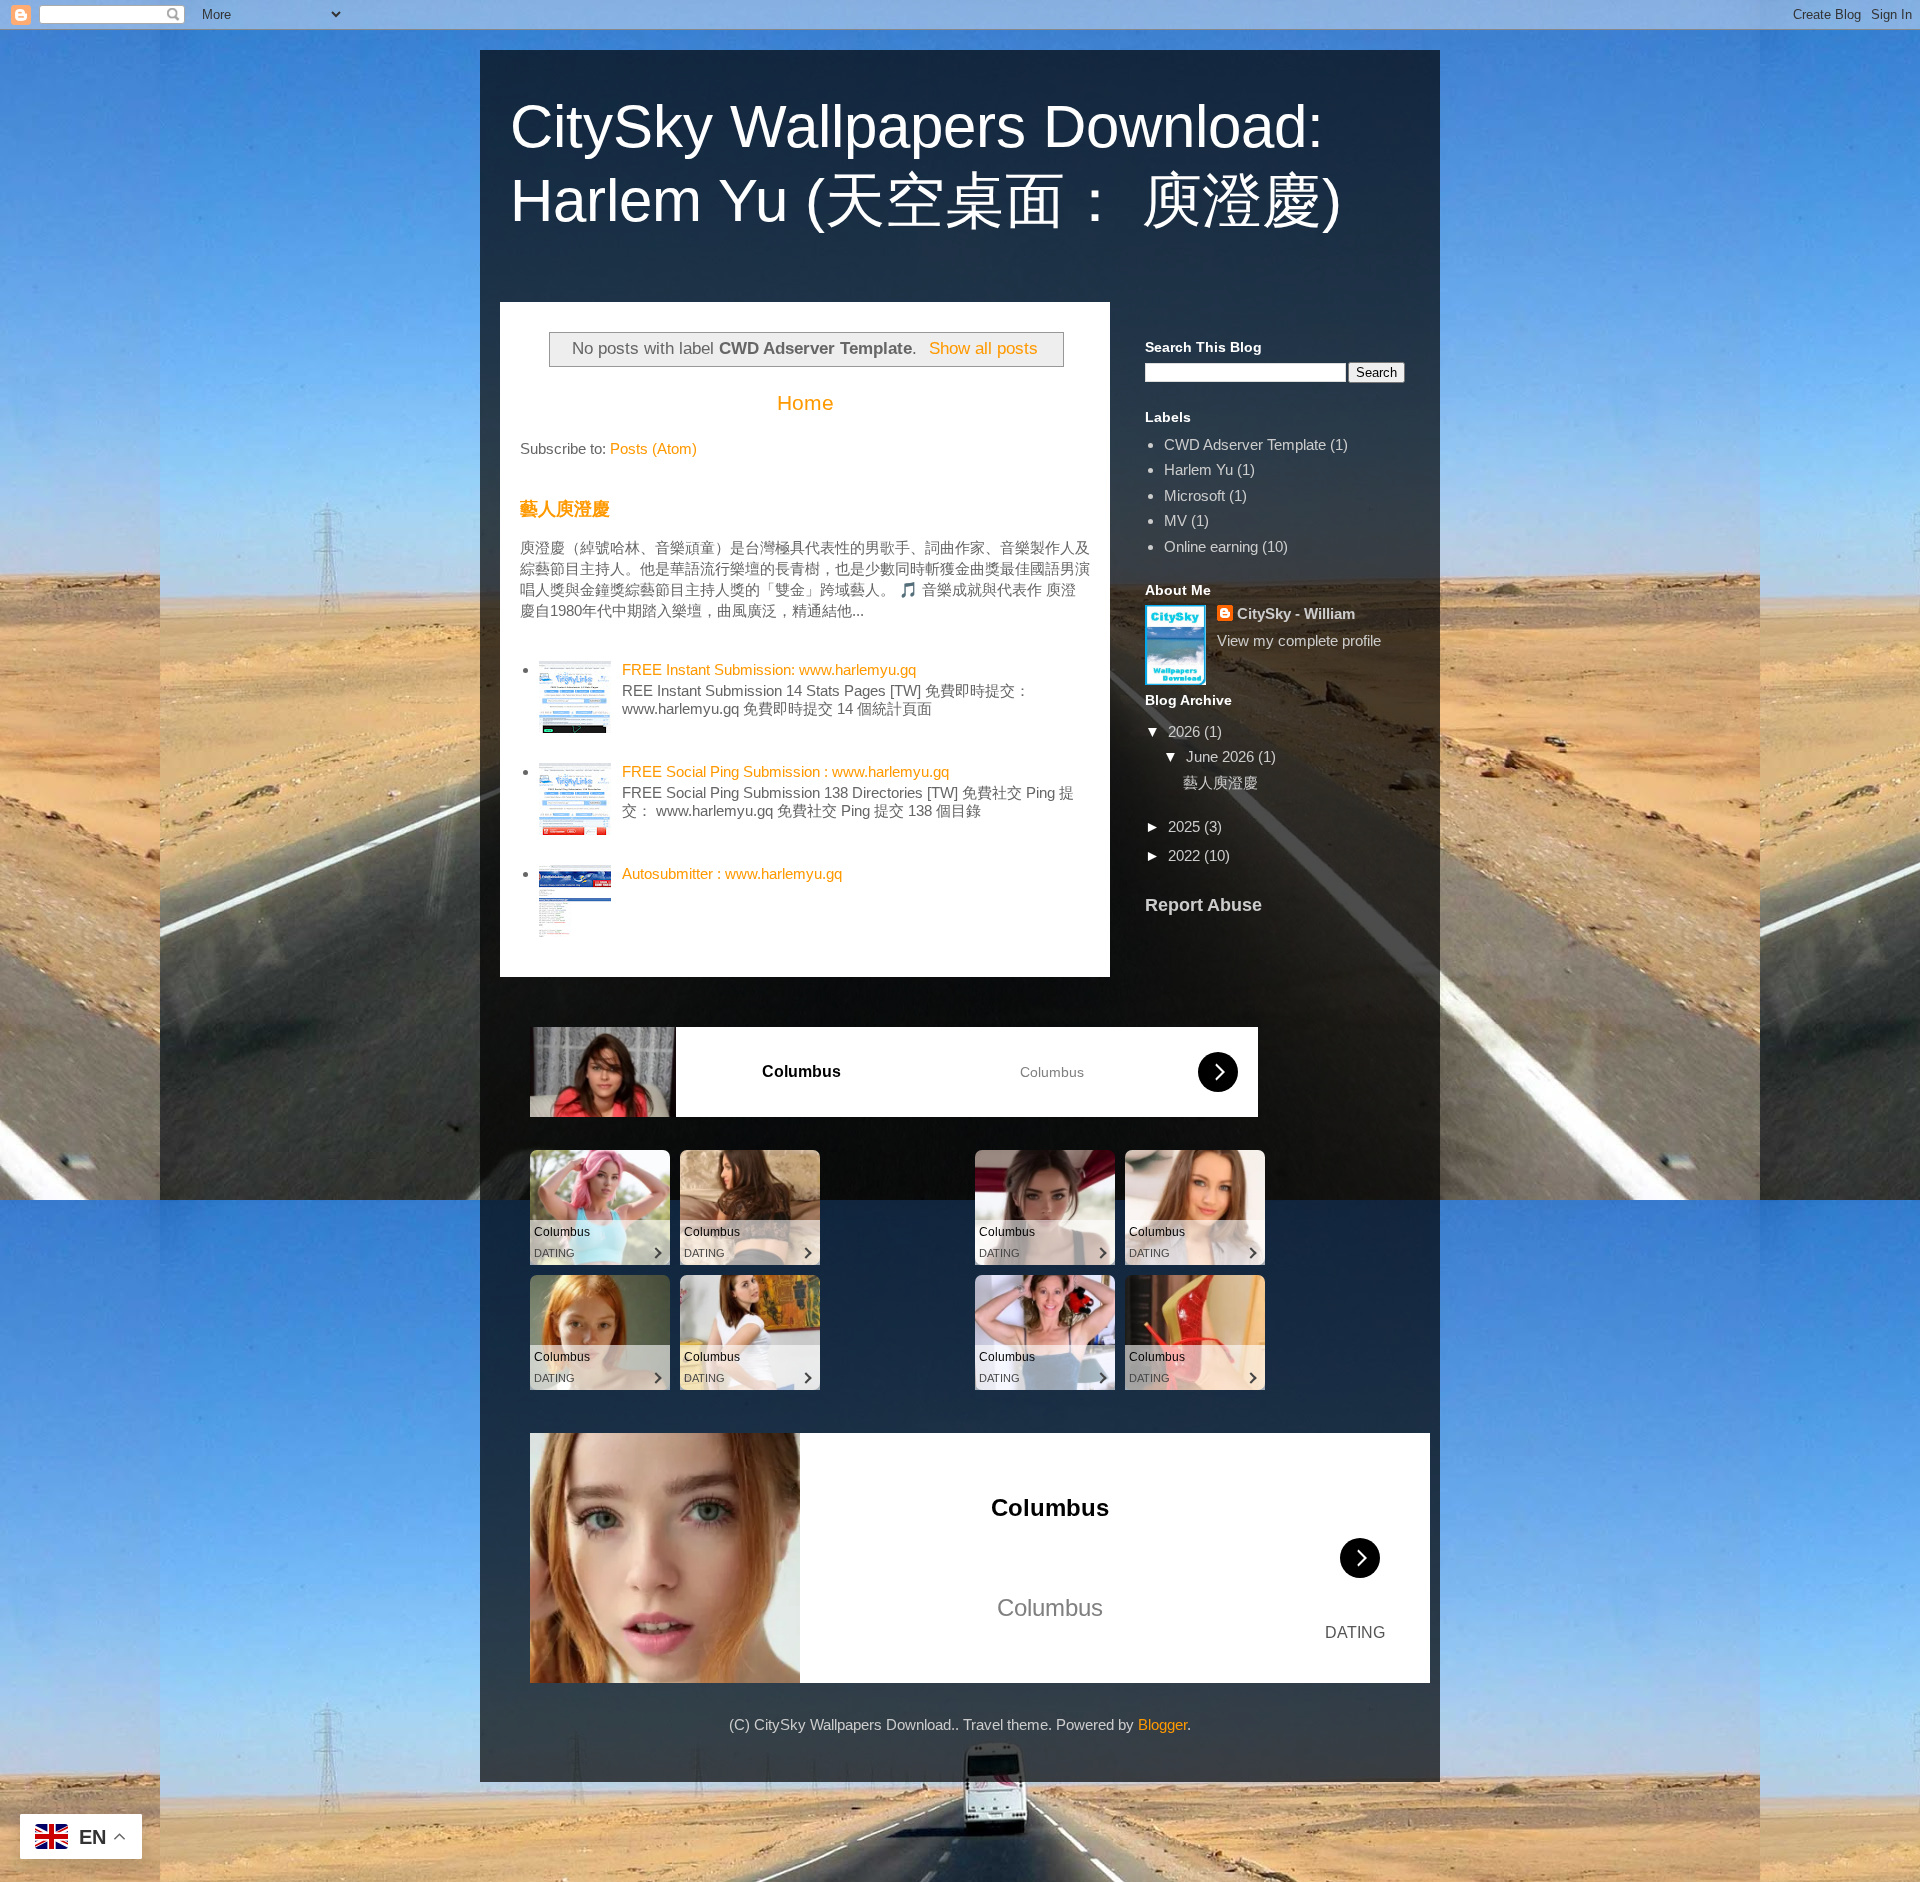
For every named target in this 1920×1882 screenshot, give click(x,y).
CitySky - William (1296, 613)
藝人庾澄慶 (565, 509)
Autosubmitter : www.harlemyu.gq (732, 873)
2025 (1186, 826)
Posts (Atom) (653, 448)
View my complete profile (1299, 640)
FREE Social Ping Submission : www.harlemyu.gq (785, 771)
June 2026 (1222, 756)
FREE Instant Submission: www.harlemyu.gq (769, 669)
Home (805, 402)
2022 (1186, 855)
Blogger (1162, 1724)
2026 (1186, 731)
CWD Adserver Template (1245, 444)
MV (1175, 520)
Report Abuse (1203, 905)
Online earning (1211, 546)
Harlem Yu (1198, 469)
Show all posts (983, 348)
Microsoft (1194, 495)
